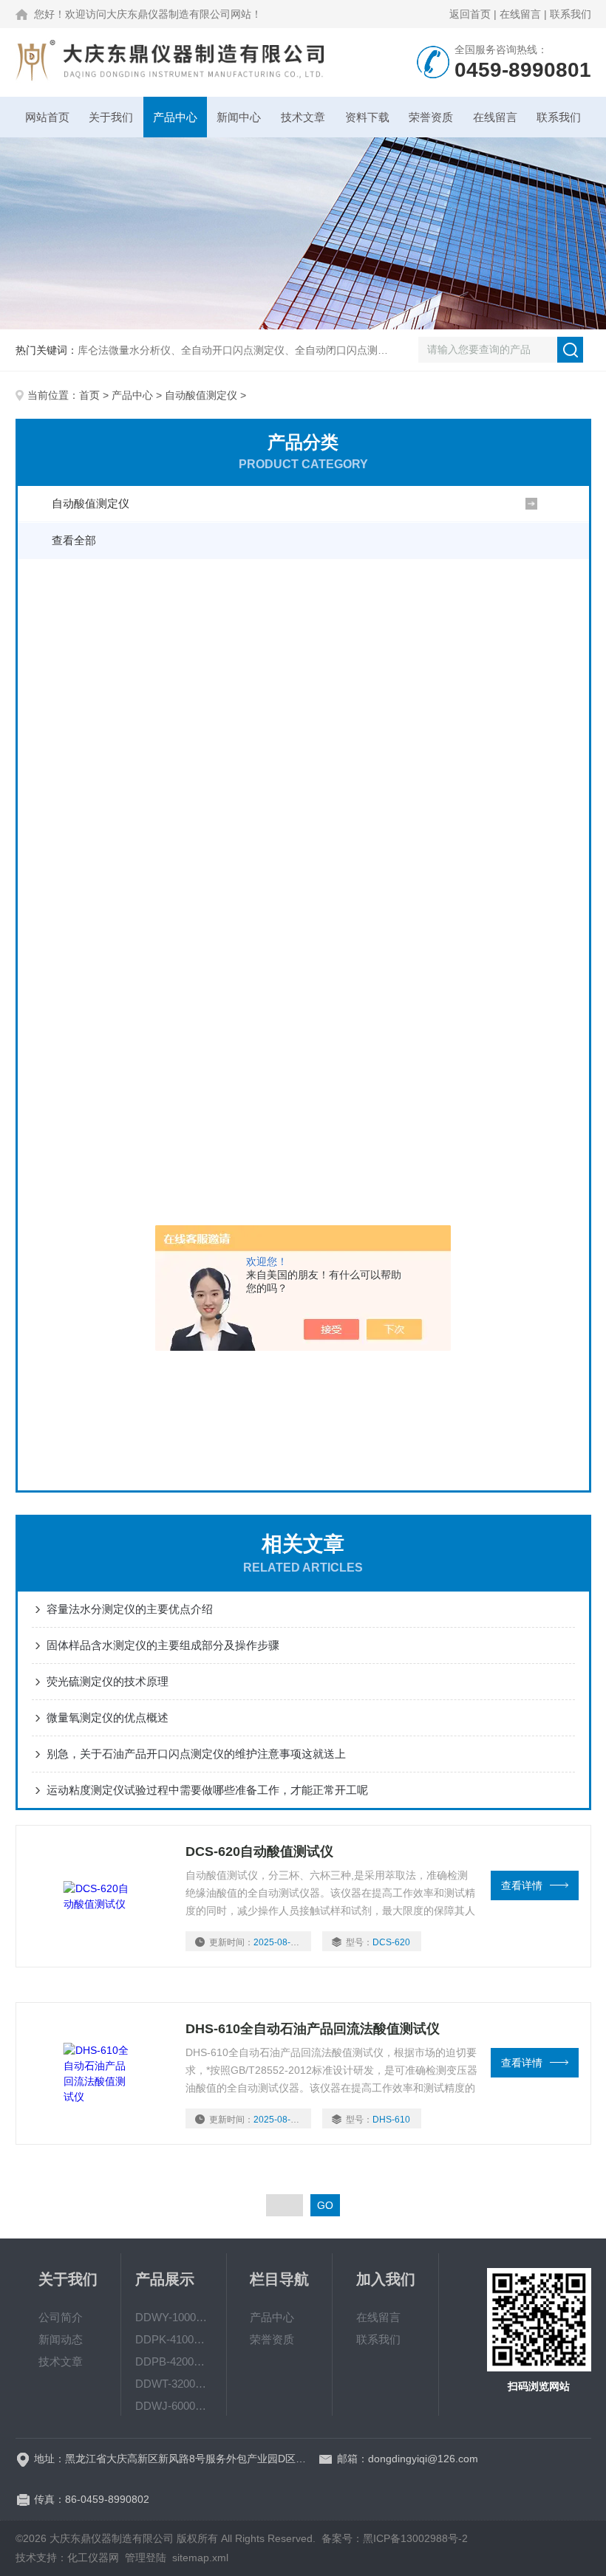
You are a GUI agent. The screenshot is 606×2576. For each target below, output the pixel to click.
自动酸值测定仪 (201, 395)
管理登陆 (146, 2558)
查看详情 (522, 1885)
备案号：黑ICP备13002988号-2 (395, 2538)
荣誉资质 (431, 117)
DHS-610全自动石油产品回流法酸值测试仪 (313, 2029)
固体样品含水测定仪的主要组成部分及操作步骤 (163, 1645)
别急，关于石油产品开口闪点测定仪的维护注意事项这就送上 (196, 1754)
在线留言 (520, 14)
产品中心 (175, 117)
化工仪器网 (93, 2558)
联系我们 (571, 14)
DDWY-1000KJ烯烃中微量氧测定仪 (174, 2317)
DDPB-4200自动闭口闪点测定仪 (174, 2361)
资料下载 (367, 117)
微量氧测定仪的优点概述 (108, 1717)
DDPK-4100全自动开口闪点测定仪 (174, 2339)
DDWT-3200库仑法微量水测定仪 (174, 2384)
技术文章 (303, 117)
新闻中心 (239, 117)
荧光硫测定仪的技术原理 (108, 1681)
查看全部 (74, 540)
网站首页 (47, 117)
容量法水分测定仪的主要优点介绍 (130, 1609)
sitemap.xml (200, 2558)
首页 (89, 395)
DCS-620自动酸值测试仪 (259, 1851)
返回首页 (470, 14)
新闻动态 (61, 2339)
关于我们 (111, 117)
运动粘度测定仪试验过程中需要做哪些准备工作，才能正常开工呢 (207, 1790)
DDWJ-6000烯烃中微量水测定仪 (174, 2406)
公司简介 (61, 2317)
